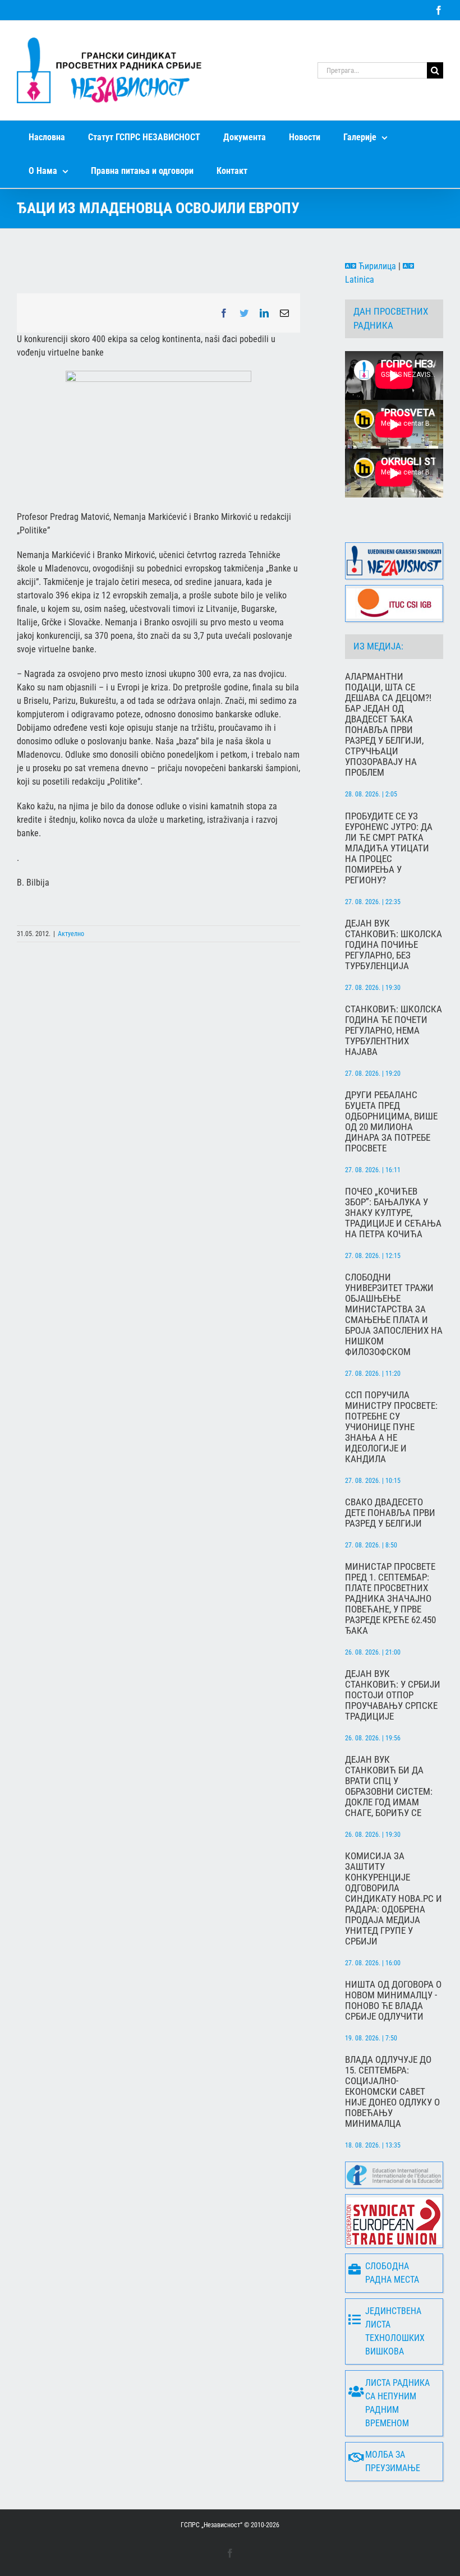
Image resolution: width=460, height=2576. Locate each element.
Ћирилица (376, 266)
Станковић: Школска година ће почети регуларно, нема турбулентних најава (394, 1031)
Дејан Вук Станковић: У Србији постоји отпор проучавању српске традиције (393, 1695)
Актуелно (71, 934)
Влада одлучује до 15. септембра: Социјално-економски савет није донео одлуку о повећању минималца (392, 2092)
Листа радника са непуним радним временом (397, 2403)
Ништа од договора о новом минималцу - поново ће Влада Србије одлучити (393, 2001)
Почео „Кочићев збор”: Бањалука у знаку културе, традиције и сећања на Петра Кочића (393, 1213)
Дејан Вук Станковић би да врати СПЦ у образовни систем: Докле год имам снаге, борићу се (389, 1786)
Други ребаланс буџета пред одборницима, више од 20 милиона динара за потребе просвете (391, 1122)
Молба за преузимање (393, 2461)
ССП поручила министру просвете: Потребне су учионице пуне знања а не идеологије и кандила (391, 1427)
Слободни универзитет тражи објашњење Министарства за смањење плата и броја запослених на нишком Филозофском (394, 1315)
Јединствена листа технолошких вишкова (395, 2331)
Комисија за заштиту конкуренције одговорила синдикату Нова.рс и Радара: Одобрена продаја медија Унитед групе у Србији (394, 1899)
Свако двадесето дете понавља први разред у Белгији (390, 1513)
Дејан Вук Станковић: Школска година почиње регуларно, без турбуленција (394, 945)
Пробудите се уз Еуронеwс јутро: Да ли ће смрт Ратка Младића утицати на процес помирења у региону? (389, 848)
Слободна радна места (392, 2273)
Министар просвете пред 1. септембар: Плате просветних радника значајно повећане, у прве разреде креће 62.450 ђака (390, 1599)
